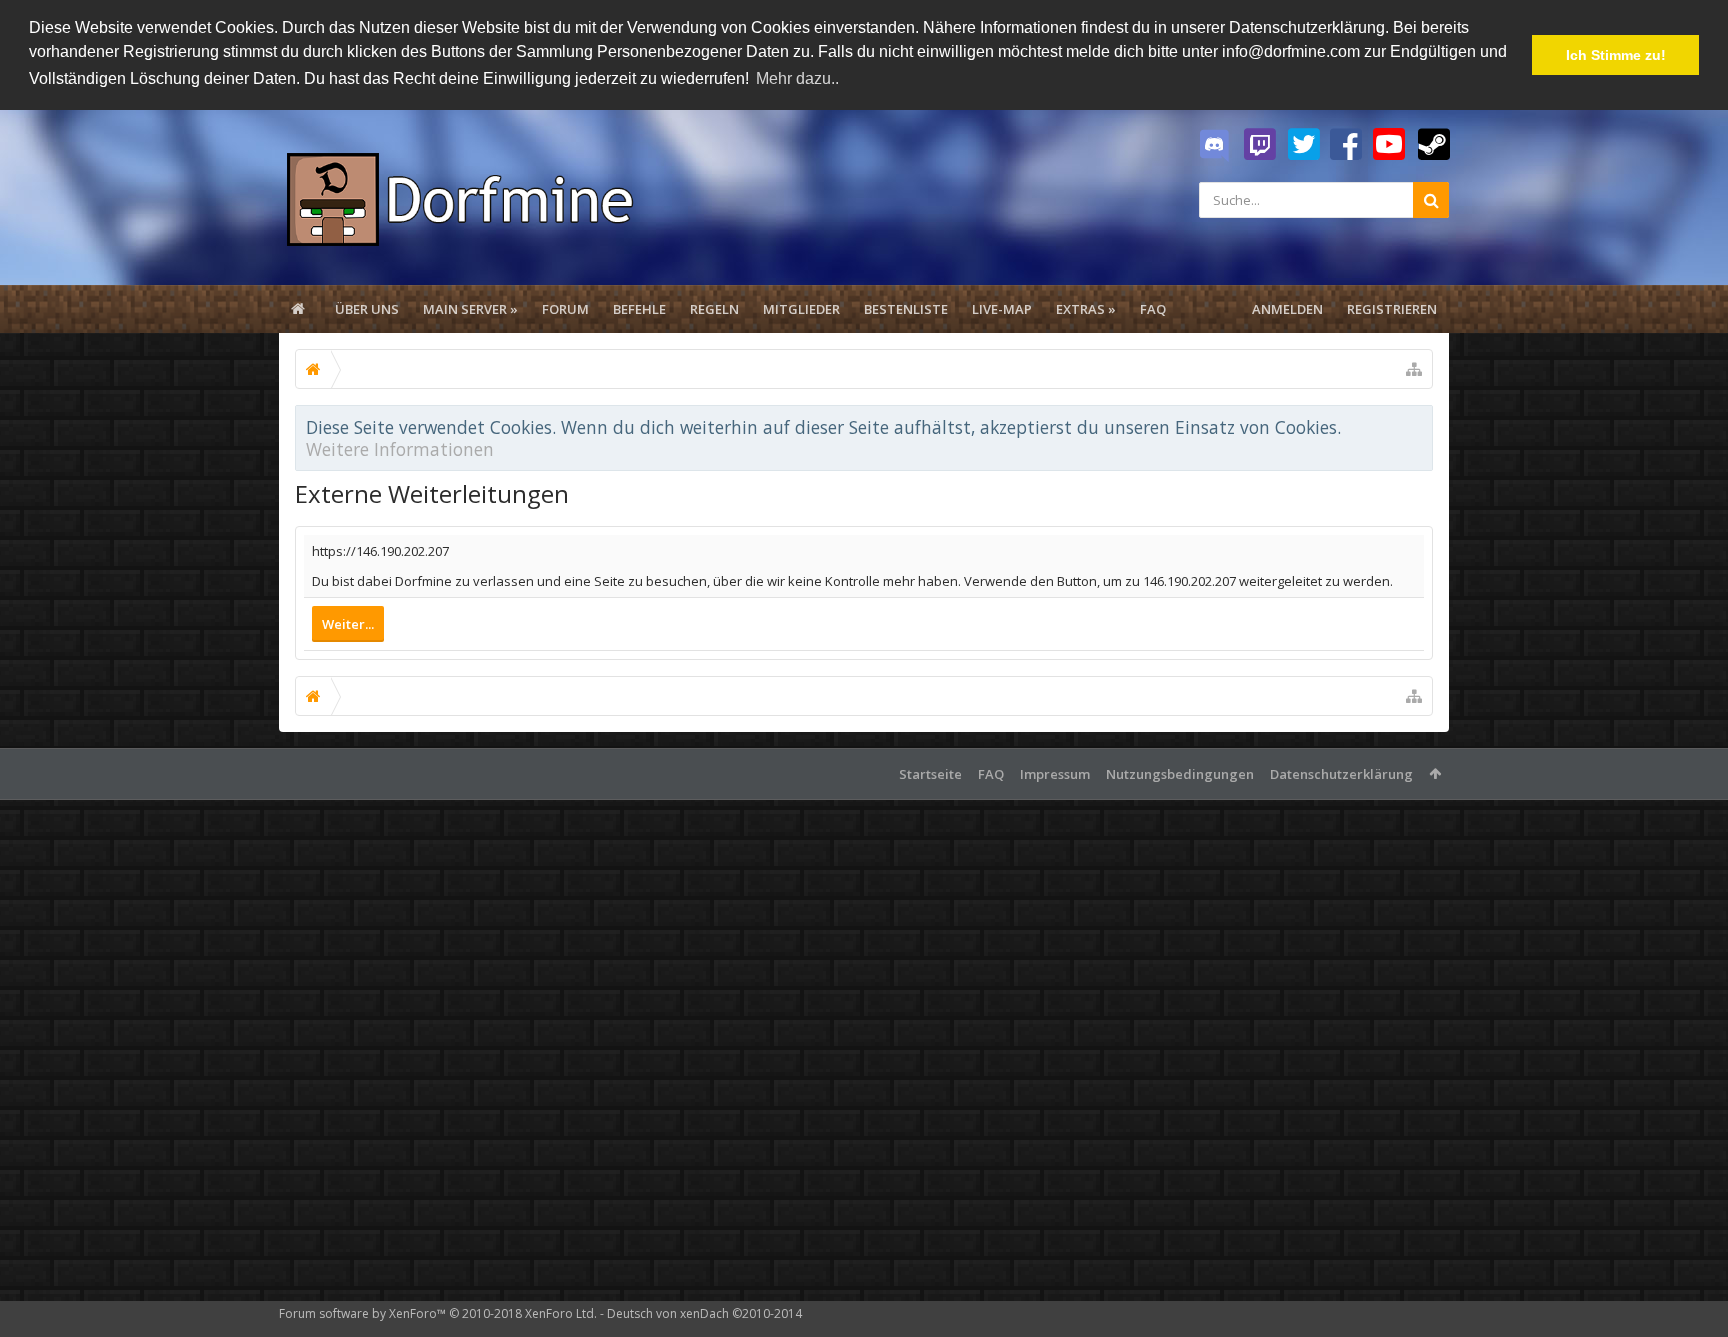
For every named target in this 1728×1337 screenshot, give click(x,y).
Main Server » (470, 309)
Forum (565, 309)
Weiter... (348, 624)
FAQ (1153, 309)
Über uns (367, 309)
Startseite (930, 774)
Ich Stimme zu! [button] (1616, 55)
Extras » (1086, 309)
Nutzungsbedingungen (1180, 774)
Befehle (639, 309)
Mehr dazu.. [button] (797, 78)
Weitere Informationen (400, 449)
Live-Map (1002, 309)
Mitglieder (801, 309)
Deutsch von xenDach (704, 1313)
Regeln (714, 309)
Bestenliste (906, 309)
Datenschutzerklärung (1341, 774)
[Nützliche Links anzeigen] (1414, 369)
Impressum (1055, 774)
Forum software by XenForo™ (438, 1313)
